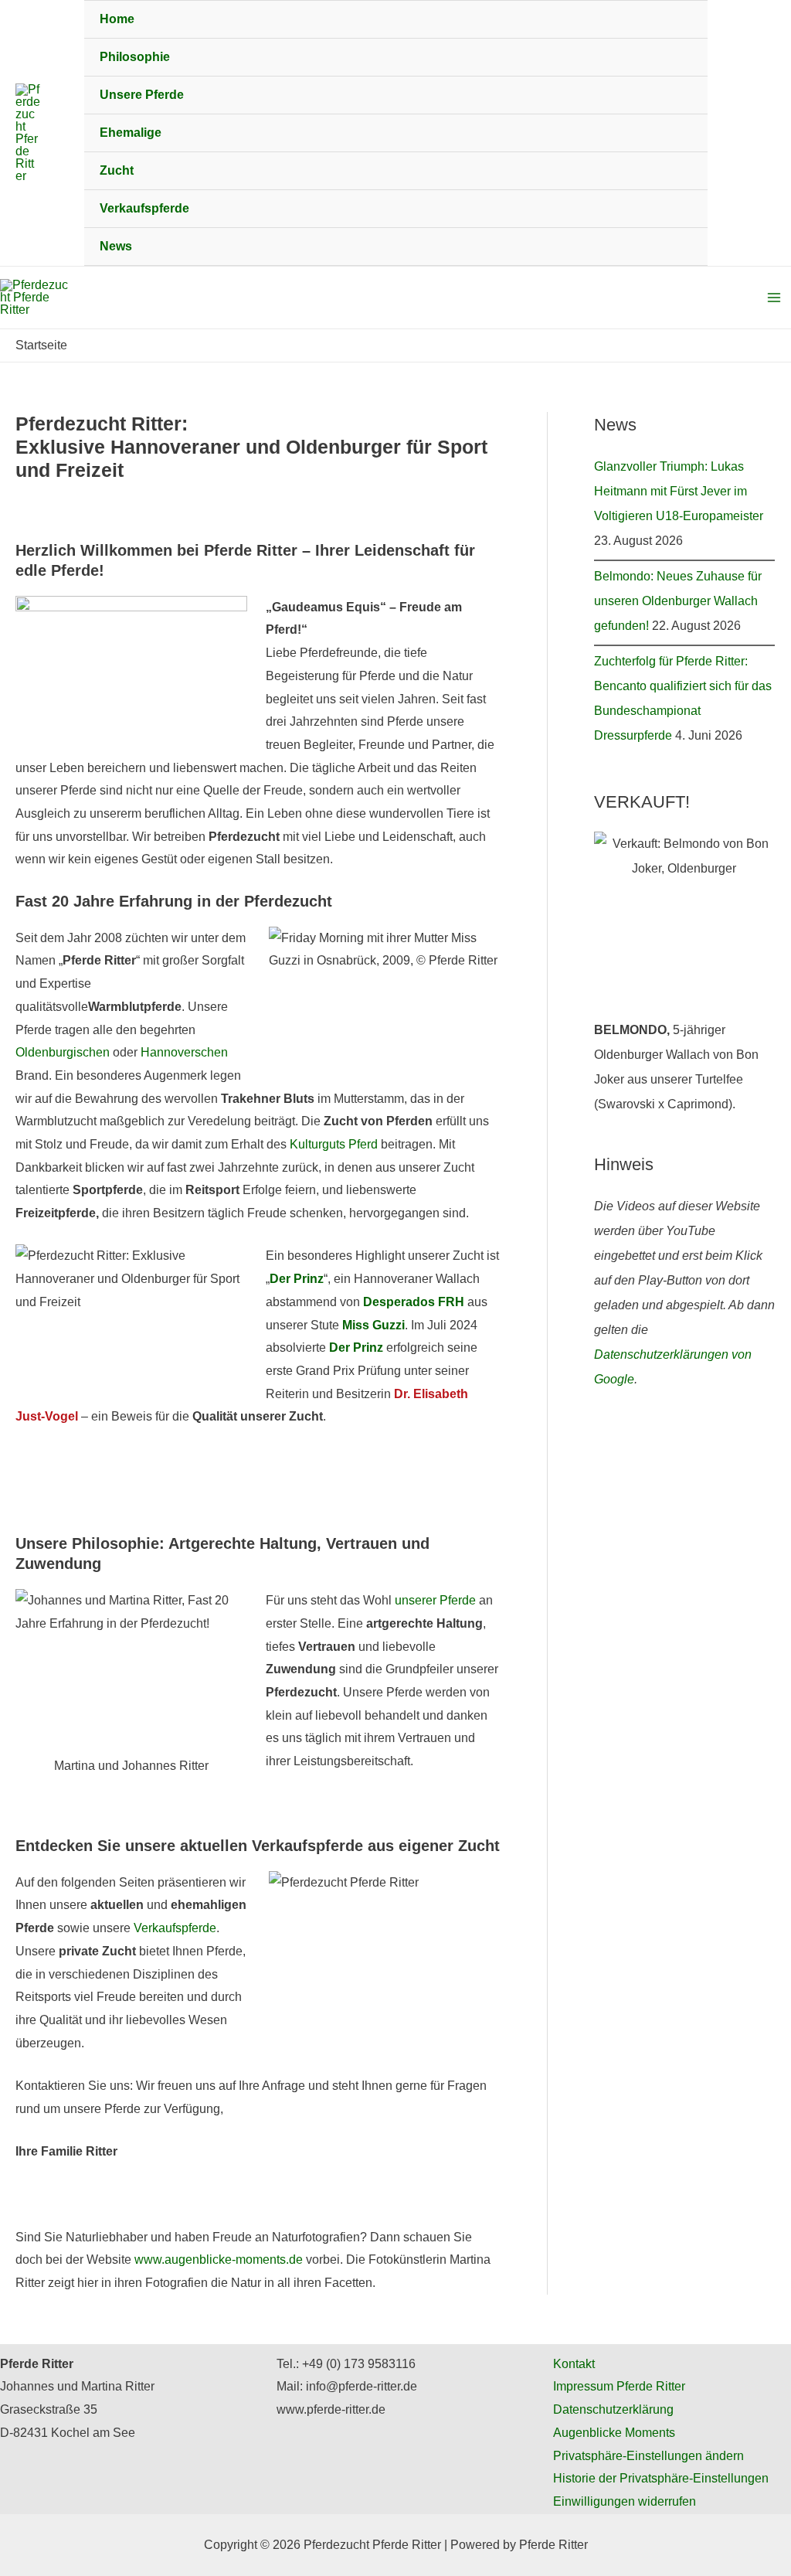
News (116, 246)
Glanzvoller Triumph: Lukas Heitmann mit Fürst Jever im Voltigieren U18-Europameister (679, 491)
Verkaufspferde (144, 208)
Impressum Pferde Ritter (619, 2386)
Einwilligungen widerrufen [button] (625, 2501)
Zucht (117, 170)
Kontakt (574, 2364)
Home (117, 19)
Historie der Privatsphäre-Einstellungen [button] (661, 2478)
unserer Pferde (435, 1600)
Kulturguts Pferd (334, 1144)
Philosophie (135, 57)
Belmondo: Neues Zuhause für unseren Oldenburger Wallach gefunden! (678, 601)
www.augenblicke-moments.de (219, 2260)
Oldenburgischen (63, 1052)
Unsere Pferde (142, 95)
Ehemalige (131, 133)
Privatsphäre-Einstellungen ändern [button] (648, 2456)
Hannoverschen (184, 1052)
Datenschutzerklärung (613, 2409)
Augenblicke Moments (614, 2433)
